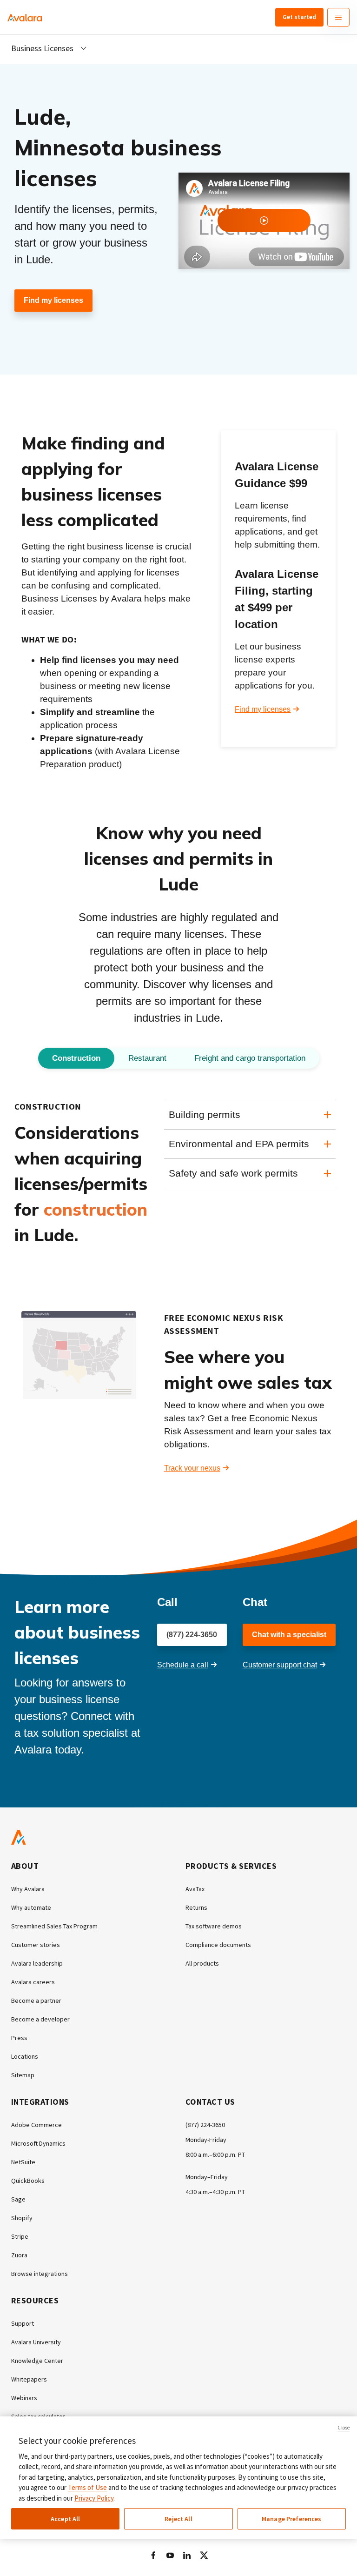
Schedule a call (183, 1665)
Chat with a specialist (289, 1635)
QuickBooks (28, 2181)
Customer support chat (280, 1665)
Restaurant (147, 1058)
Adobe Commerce (36, 2125)
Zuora (19, 2255)
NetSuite (23, 2162)
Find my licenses (53, 300)
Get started (299, 17)
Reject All (178, 2519)
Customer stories (36, 1945)
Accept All (65, 2519)
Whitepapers (29, 2379)
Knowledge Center (37, 2361)
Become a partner (36, 2001)
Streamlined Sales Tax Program (54, 1926)
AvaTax (195, 1889)
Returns (196, 1907)
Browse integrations (40, 2274)
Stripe (20, 2236)
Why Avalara (28, 1889)
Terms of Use (87, 2487)
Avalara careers (33, 1982)
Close (344, 2428)
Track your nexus (192, 1468)
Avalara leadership (37, 1963)
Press (19, 2038)
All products (202, 1963)
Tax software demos (214, 1926)
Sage (18, 2199)
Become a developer (40, 2019)
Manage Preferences (292, 2519)
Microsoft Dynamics (38, 2143)
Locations (25, 2056)
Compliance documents (218, 1945)
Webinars (24, 2398)
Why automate (31, 1907)
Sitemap (23, 2075)
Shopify (22, 2218)
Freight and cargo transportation (250, 1058)
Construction (76, 1058)
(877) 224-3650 (192, 1635)
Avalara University (36, 2342)
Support (23, 2323)
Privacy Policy (94, 2498)
